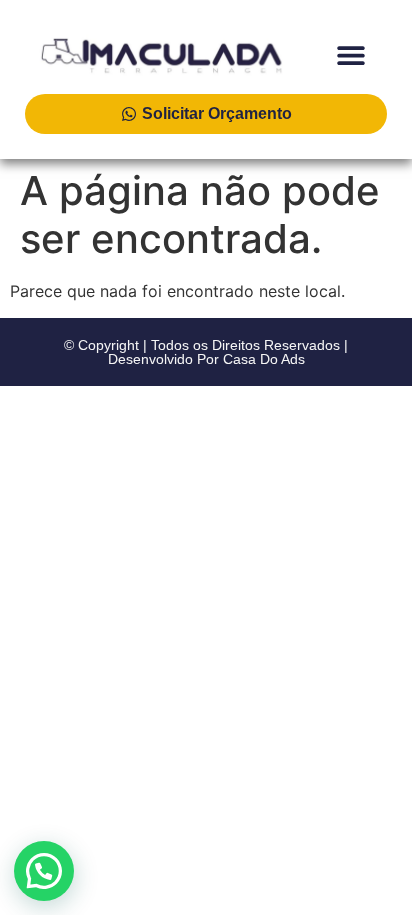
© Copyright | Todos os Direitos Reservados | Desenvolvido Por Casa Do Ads (206, 352)
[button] (350, 54)
